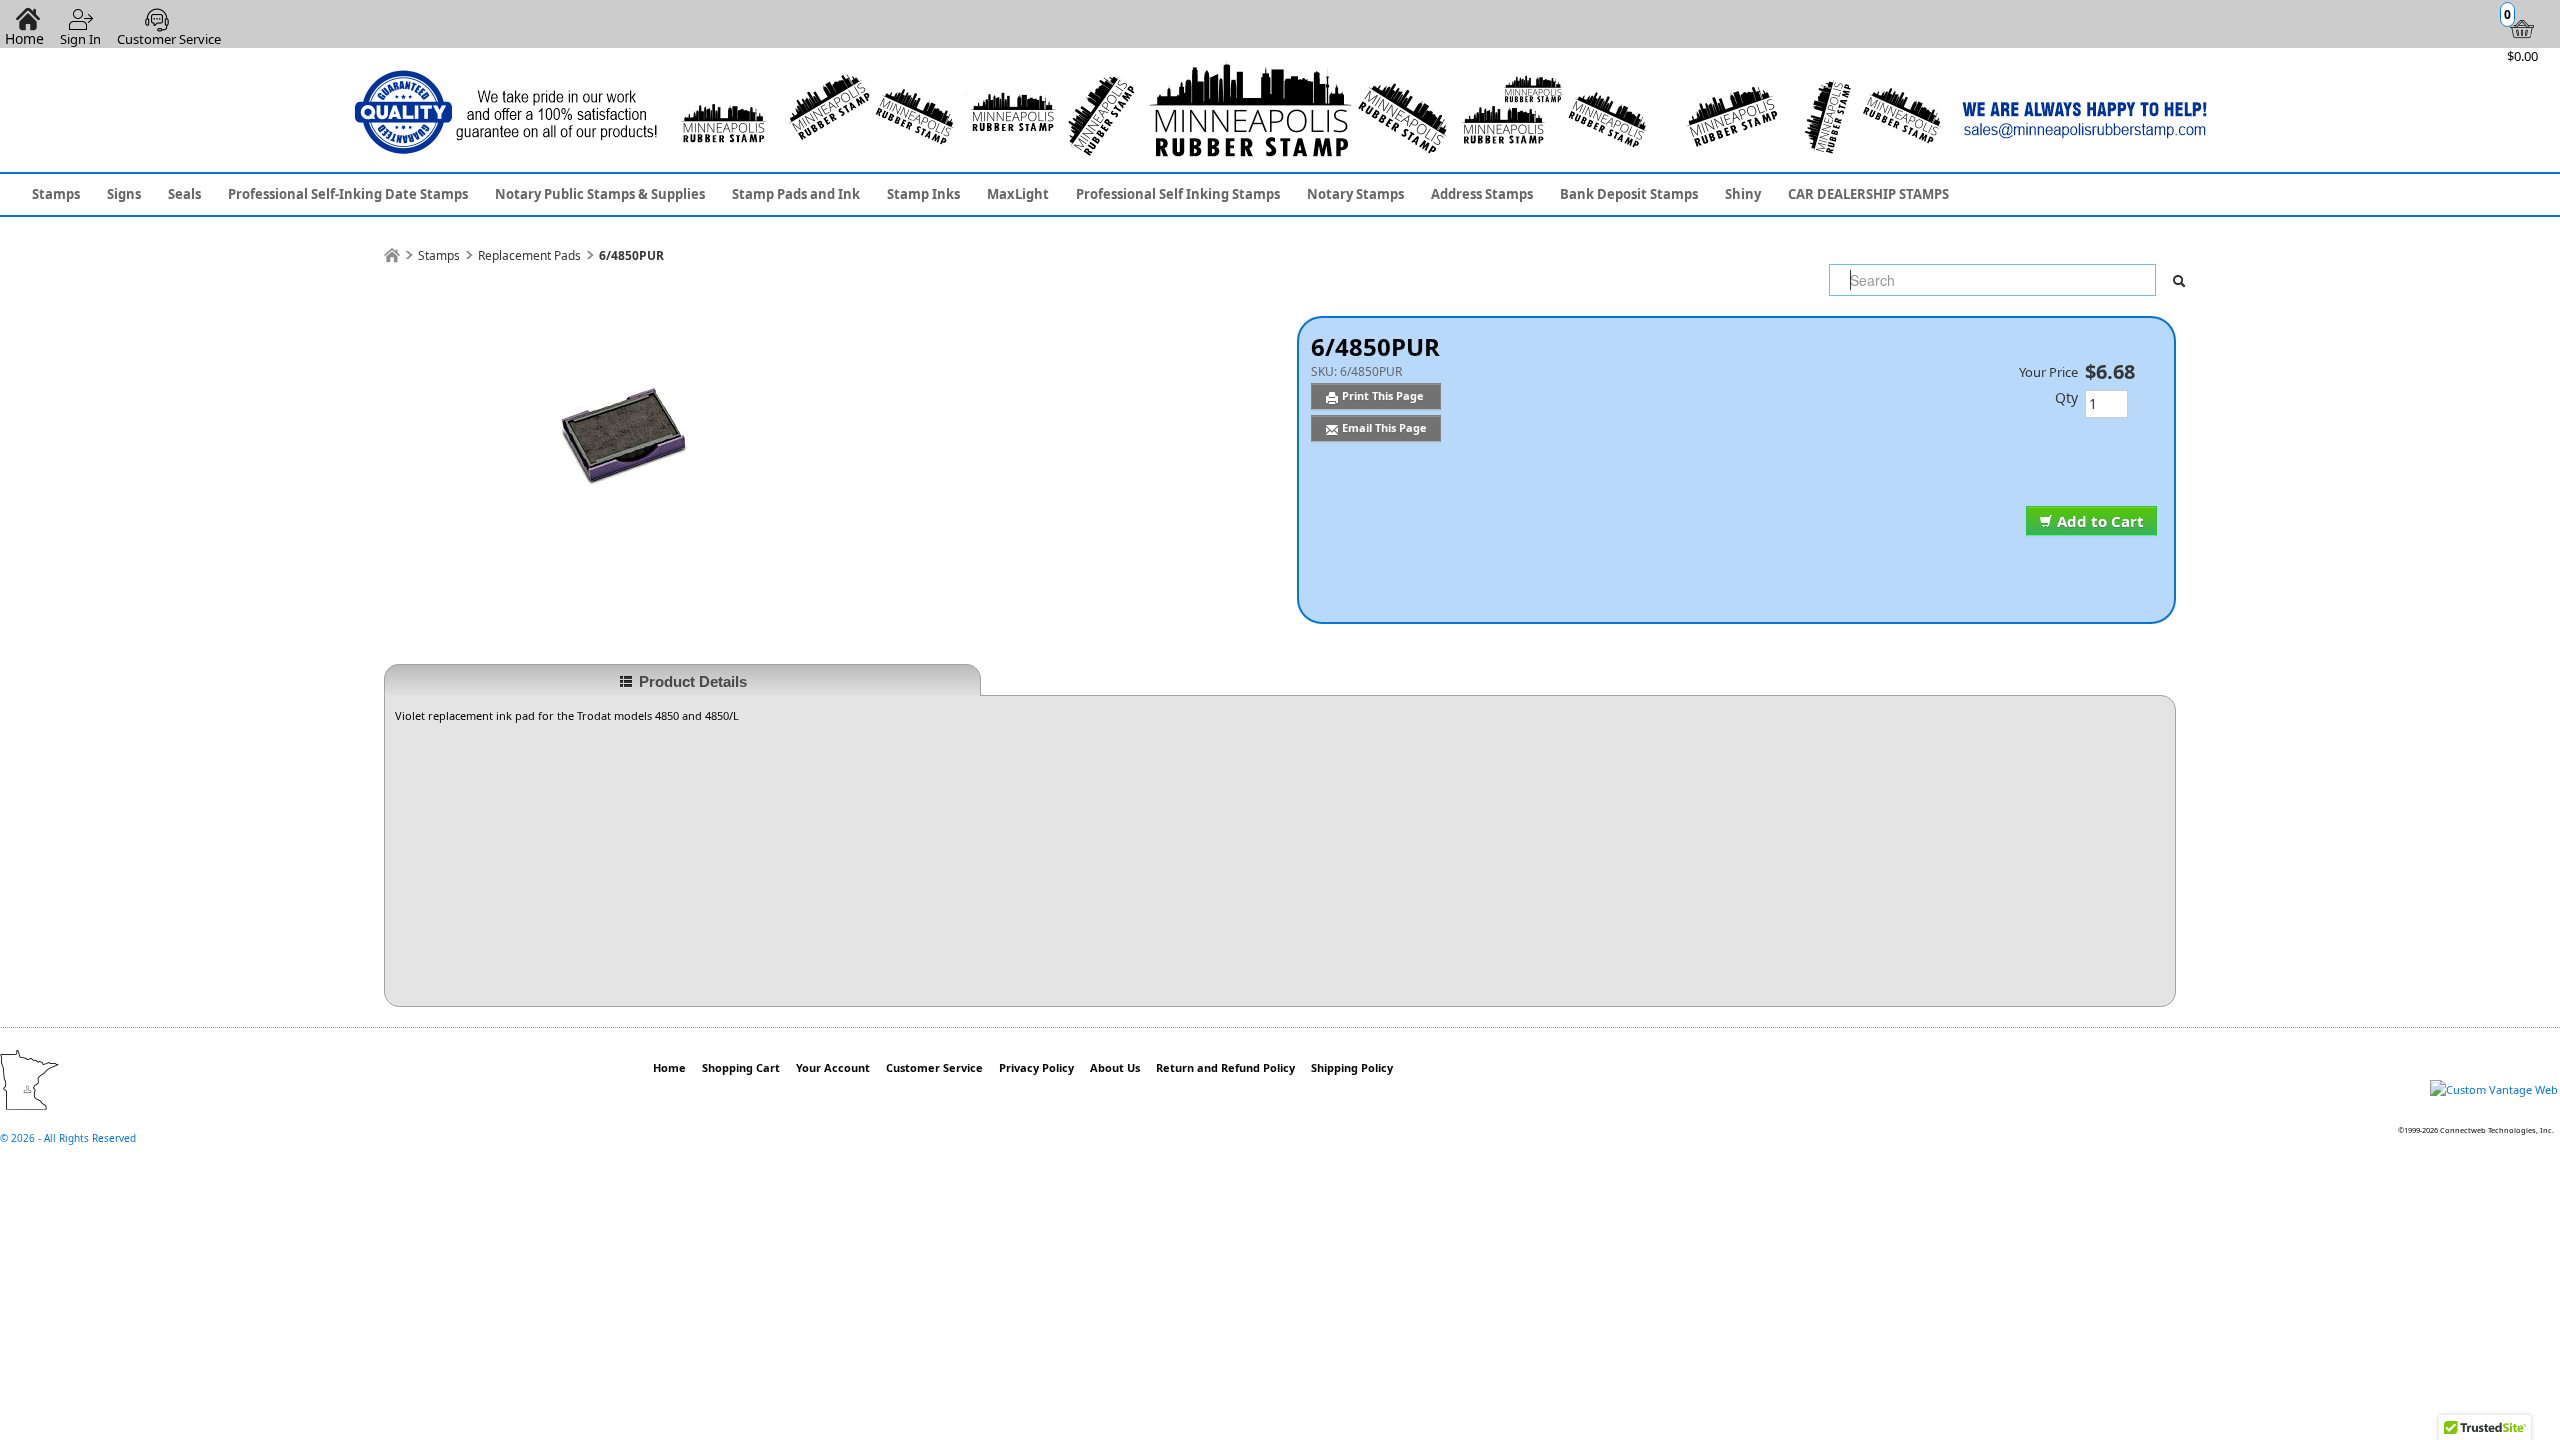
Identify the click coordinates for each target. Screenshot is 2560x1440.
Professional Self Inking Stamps (1178, 194)
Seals (184, 194)
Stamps (56, 194)
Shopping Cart (741, 1067)
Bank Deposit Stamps (1629, 194)
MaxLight (1018, 194)
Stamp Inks (923, 194)
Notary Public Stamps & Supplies (600, 194)
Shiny (1743, 194)
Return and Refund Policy (1225, 1067)
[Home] (392, 255)
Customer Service (169, 39)
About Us (1115, 1067)
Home (669, 1067)
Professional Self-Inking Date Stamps (348, 194)
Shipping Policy (1352, 1067)
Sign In (80, 39)
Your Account (833, 1067)
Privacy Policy (1036, 1067)
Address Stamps (1482, 194)
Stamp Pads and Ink (796, 194)
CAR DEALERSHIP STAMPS (1868, 194)
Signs (124, 194)
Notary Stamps (1355, 194)
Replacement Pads (529, 255)
